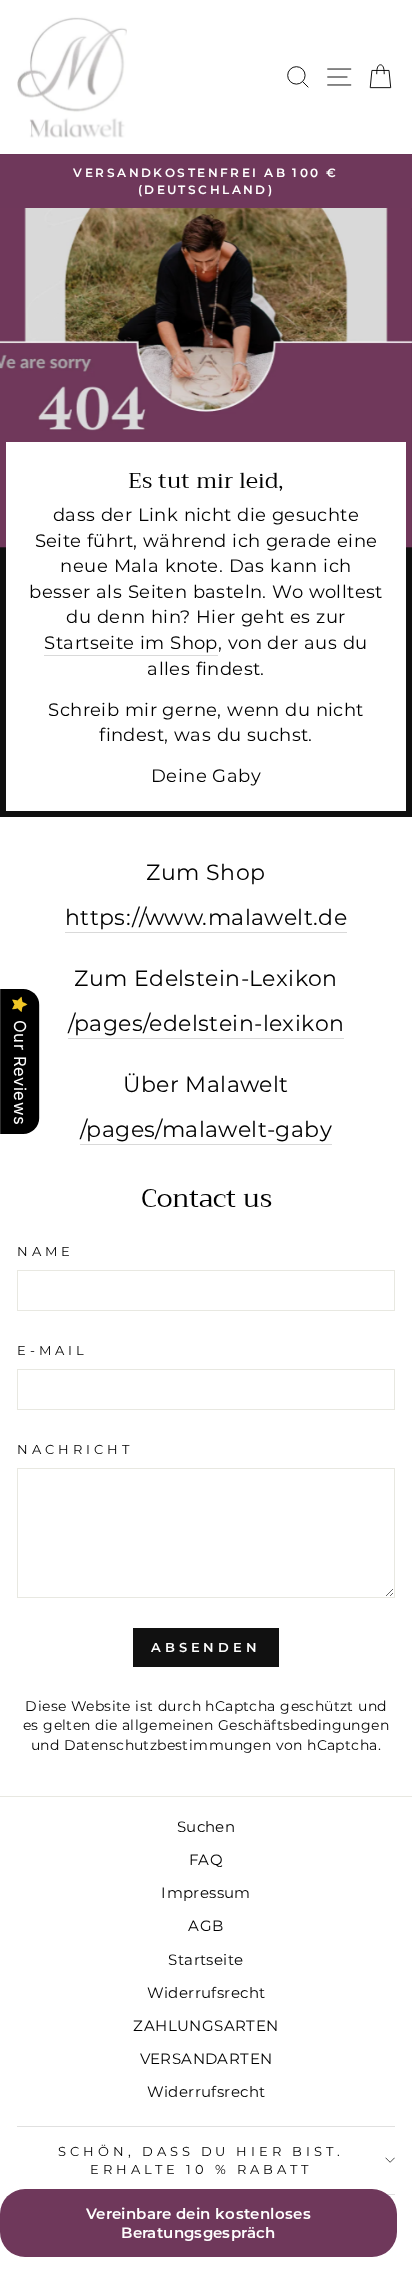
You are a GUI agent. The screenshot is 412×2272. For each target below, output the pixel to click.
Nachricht (75, 1449)
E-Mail (52, 1350)
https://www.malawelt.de (206, 917)
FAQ (206, 1859)
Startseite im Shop (130, 642)
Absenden (206, 1647)
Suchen (206, 1826)
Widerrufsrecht (206, 1992)
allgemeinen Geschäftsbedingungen (255, 1725)
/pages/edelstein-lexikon (206, 1023)
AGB (205, 1925)
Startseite (205, 1959)
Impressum (206, 1892)
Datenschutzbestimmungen (168, 1745)
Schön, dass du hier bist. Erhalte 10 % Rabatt (201, 2160)
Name (45, 1251)
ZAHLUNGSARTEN (205, 2025)
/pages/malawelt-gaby (206, 1129)
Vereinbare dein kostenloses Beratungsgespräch (198, 2223)
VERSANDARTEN (206, 2058)
